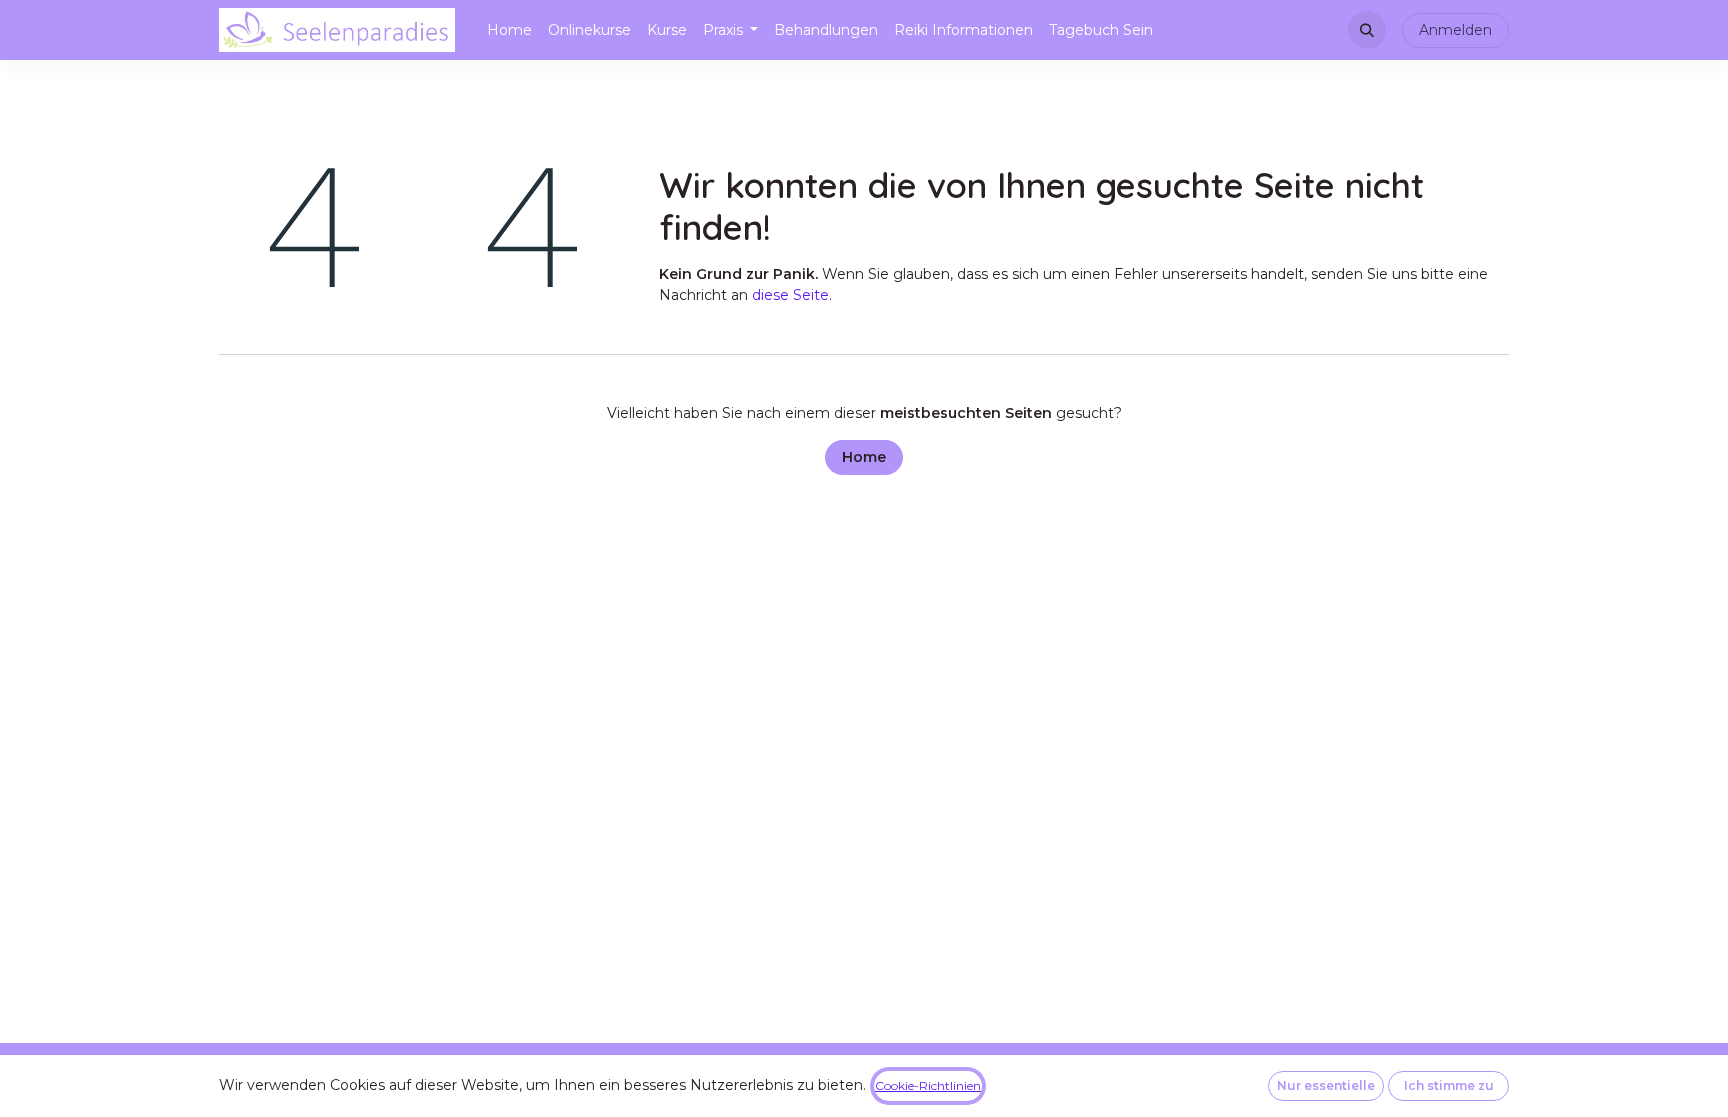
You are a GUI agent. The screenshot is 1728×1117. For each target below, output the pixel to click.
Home (864, 457)
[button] (1367, 30)
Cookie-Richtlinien (928, 1085)
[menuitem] (509, 30)
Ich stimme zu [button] (1449, 1085)
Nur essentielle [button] (1326, 1085)
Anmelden (1455, 30)
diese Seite (790, 295)
